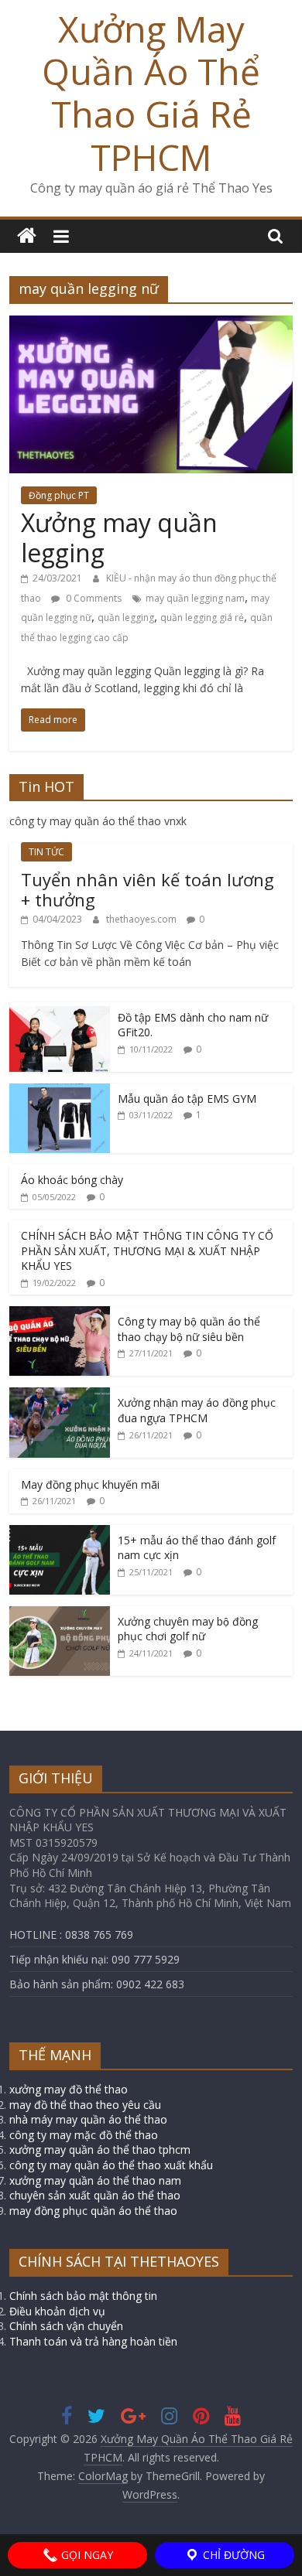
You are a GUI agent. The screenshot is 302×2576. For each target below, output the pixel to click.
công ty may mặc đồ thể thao (84, 2135)
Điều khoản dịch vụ (57, 2311)
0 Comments (93, 598)
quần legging (126, 618)
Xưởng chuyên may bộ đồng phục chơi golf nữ (188, 1629)
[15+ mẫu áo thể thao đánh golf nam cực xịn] (60, 1533)
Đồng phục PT (59, 495)
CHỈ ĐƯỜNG (232, 2555)
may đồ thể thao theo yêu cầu (85, 2105)
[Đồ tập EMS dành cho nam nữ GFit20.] (60, 1010)
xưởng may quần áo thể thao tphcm (100, 2150)
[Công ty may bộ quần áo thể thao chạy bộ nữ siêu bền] (60, 1314)
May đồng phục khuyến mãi (90, 1484)
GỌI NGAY (86, 2555)
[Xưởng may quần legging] (151, 325)
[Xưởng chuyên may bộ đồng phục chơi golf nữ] (60, 1614)
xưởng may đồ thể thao (69, 2089)
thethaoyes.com (142, 919)
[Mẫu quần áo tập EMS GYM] (60, 1092)
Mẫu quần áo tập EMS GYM (187, 1099)
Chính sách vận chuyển (66, 2326)
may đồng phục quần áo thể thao (93, 2211)
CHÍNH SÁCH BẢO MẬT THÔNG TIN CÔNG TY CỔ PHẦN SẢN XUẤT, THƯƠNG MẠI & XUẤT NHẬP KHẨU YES (147, 1250)
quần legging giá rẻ (202, 618)
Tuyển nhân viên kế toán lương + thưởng (148, 889)
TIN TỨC (46, 852)
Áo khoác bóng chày (72, 1180)
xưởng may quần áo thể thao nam (95, 2180)
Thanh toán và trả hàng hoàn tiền (93, 2341)
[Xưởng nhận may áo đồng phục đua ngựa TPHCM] (60, 1395)
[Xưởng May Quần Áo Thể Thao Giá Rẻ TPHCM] (27, 236)
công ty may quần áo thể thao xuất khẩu (111, 2165)
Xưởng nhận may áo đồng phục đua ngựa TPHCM (197, 1410)
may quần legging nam (195, 598)
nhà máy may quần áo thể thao (88, 2119)
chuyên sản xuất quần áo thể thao (95, 2195)
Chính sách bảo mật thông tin (83, 2296)
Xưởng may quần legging (119, 537)
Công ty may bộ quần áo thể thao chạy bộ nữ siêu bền (189, 1329)
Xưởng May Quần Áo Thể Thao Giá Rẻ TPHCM (151, 93)
